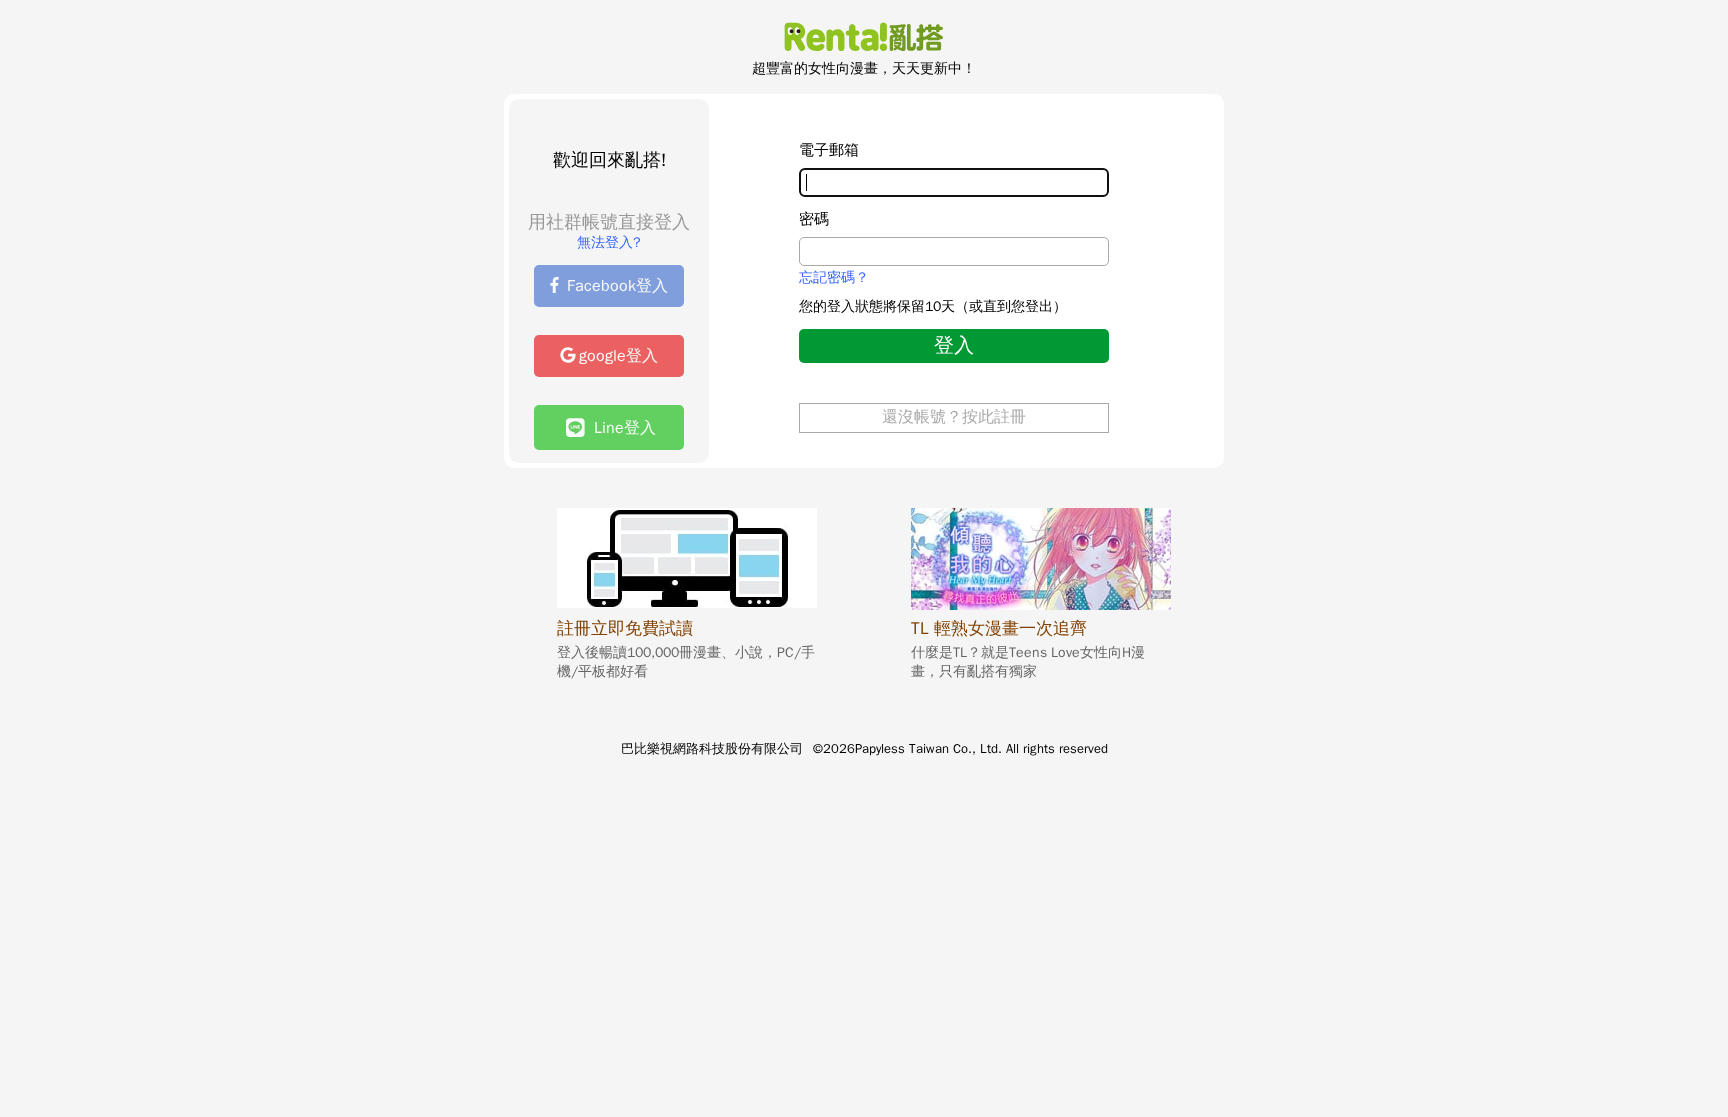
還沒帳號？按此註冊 (954, 417)
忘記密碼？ (834, 278)
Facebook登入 (617, 286)
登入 (954, 345)
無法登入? (609, 242)
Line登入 (620, 428)
